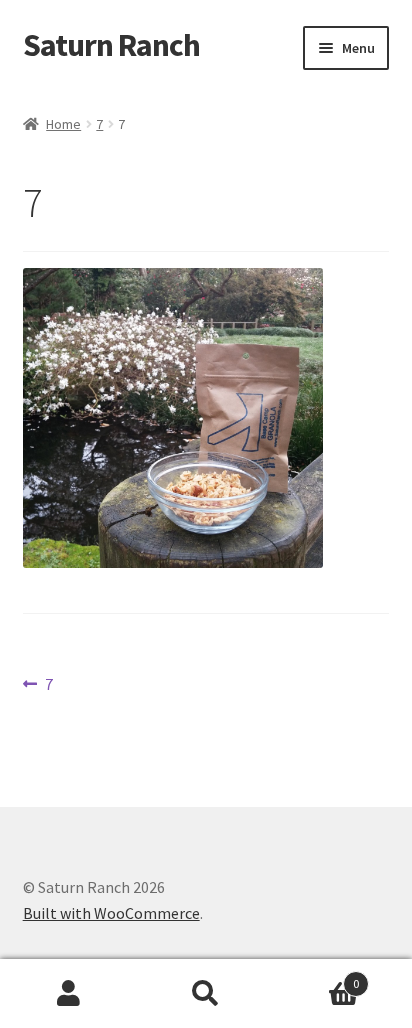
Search (205, 994)
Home (63, 124)
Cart (317, 976)
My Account (68, 994)
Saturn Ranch (111, 45)
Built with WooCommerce (111, 913)
